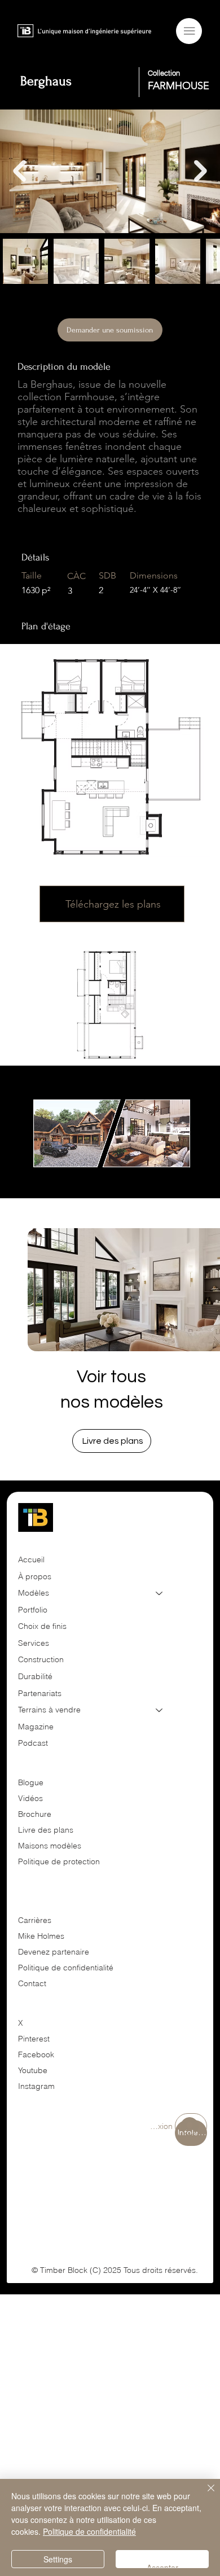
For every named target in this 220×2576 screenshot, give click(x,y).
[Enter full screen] (183, 1162)
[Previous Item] (19, 171)
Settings (58, 2559)
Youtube (33, 2070)
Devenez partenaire (55, 1952)
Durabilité (35, 1676)
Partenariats (40, 1693)
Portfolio (33, 1610)
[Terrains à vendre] (160, 1710)
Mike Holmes (42, 1936)
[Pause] (41, 1162)
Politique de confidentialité (66, 1968)
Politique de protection (59, 1861)
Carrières (35, 1920)
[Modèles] (160, 1593)
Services (34, 1643)
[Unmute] (60, 1162)
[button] (112, 1441)
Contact (32, 1983)
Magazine (36, 1727)
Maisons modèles (50, 1846)
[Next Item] (201, 171)
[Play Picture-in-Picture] (164, 1162)
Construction (41, 1659)
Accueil (31, 1559)
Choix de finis (42, 1626)
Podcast (33, 1743)
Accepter (162, 2565)
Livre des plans (46, 1830)
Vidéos (30, 1798)
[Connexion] (191, 2126)
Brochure (35, 1814)
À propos (35, 1576)
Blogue (31, 1782)
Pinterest (34, 2039)
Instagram (36, 2086)
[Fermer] (204, 2495)
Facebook (36, 2054)
